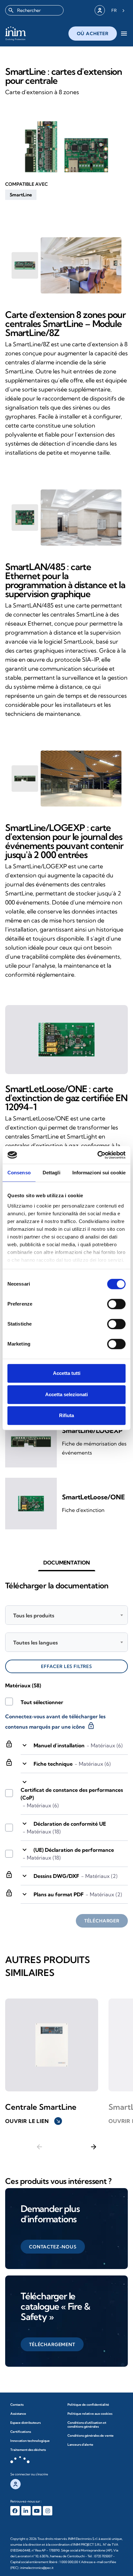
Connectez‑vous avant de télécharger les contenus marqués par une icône (55, 1722)
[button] (21, 195)
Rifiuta (66, 1415)
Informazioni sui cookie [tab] (99, 1173)
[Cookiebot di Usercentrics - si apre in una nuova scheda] (97, 1155)
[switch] (116, 1304)
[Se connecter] (100, 10)
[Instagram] (48, 2511)
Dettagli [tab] (51, 1173)
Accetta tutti (67, 1373)
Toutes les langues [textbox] (36, 1643)
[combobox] (34, 10)
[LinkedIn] (26, 2511)
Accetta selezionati (66, 1394)
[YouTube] (37, 2511)
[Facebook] (15, 2511)
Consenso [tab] (19, 1173)
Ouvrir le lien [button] (33, 2121)
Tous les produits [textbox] (34, 1615)
